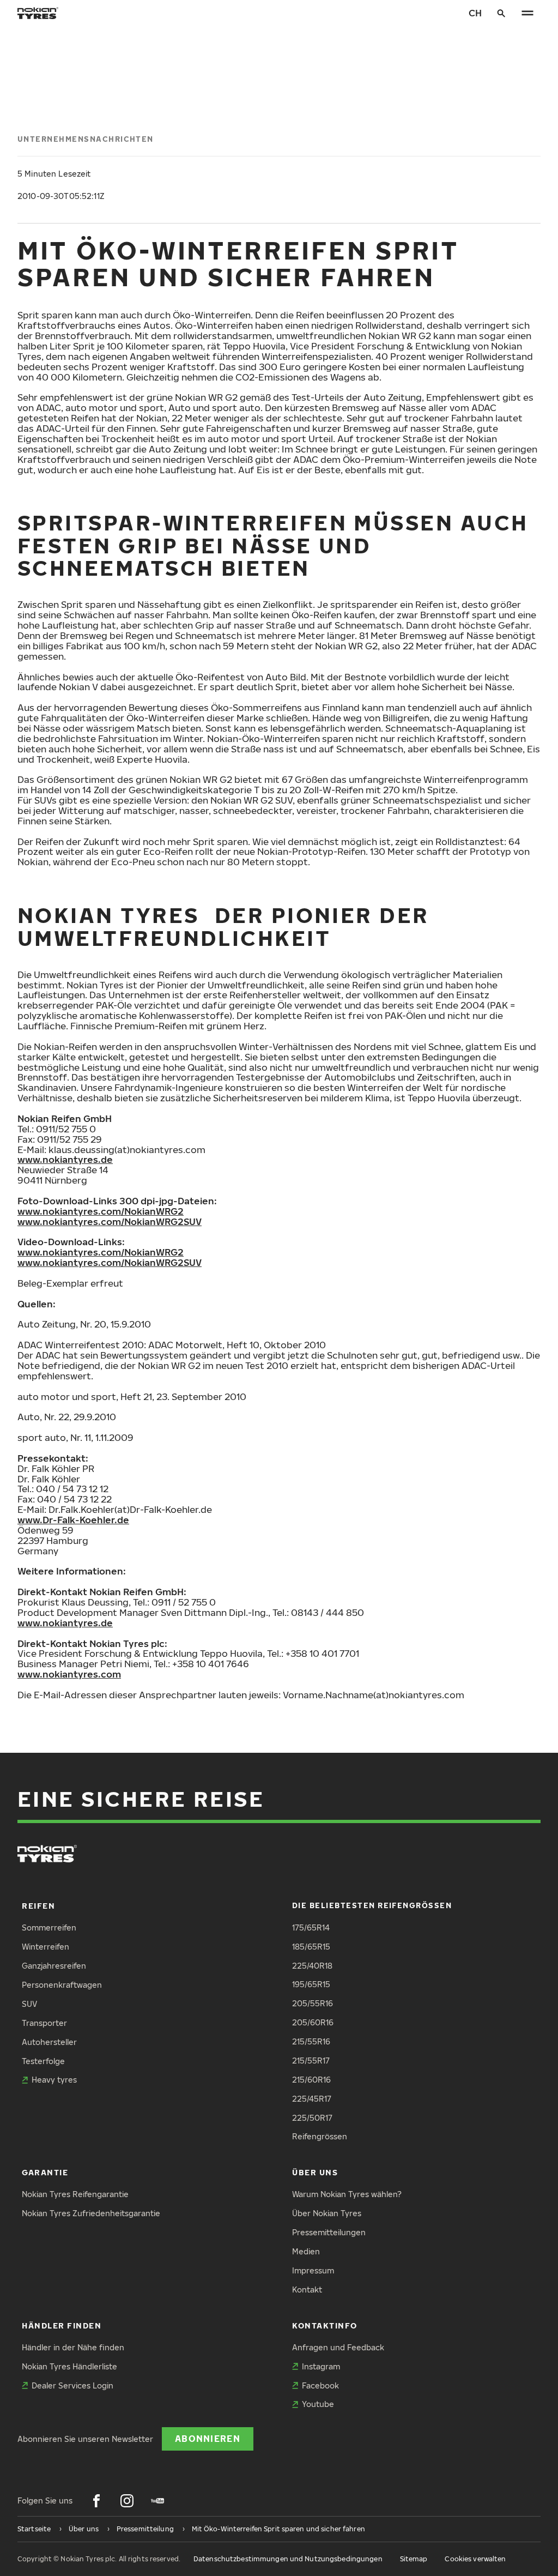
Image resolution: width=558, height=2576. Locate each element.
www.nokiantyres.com (69, 1674)
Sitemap (414, 2559)
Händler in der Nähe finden (73, 2347)
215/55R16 (311, 2041)
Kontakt (307, 2290)
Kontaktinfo (325, 2325)
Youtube (318, 2404)
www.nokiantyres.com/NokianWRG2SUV (110, 1221)
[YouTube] (157, 2501)
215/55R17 (311, 2061)
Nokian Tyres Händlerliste (69, 2366)
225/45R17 (312, 2099)
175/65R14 (311, 1928)
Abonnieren (208, 2438)
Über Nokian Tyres (327, 2213)
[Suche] (501, 13)
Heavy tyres (54, 2080)
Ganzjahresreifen (54, 1966)
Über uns (315, 2172)
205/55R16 (313, 2003)
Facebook (320, 2385)
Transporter (44, 2023)
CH (475, 13)
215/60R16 (311, 2080)
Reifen (38, 1906)
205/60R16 (313, 2022)
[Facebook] (96, 2501)
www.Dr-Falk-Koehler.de (73, 1520)
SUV (29, 2004)
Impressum (313, 2270)
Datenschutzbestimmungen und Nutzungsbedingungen (288, 2559)
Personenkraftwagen (62, 1985)
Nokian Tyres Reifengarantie (75, 2194)
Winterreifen (46, 1947)
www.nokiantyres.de (65, 1159)
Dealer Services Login (72, 2385)
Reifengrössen (320, 2136)
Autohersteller (49, 2042)
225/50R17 (312, 2118)
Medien (306, 2251)
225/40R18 (312, 1966)
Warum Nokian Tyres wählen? (347, 2194)
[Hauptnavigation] (527, 13)
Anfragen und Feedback (338, 2347)
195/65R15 (311, 1984)
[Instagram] (127, 2501)
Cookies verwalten (475, 2559)
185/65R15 (311, 1947)
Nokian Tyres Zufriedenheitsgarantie (91, 2213)
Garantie (45, 2172)
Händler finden (62, 2325)
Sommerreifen (49, 1928)
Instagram (321, 2366)
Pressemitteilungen (329, 2232)
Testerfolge (43, 2061)
